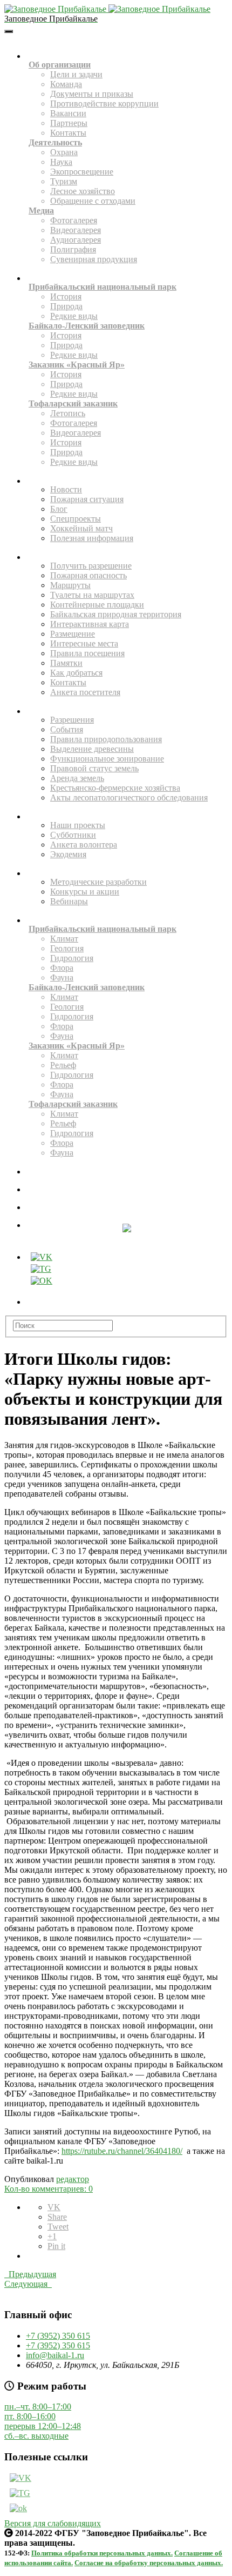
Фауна (62, 977)
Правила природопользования (106, 739)
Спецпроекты (76, 519)
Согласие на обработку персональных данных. (149, 2563)
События (67, 729)
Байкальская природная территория (116, 614)
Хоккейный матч (81, 528)
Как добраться (76, 673)
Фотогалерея (74, 220)
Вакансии (68, 113)
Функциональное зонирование (107, 759)
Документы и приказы (92, 94)
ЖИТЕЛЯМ (125, 713)
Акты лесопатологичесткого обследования (129, 798)
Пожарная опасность (88, 575)
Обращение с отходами (93, 201)
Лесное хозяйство (83, 191)
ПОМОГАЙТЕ (125, 818)
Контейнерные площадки (97, 605)
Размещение (73, 634)
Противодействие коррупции (104, 104)
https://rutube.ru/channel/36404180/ (122, 2151)
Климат (64, 939)
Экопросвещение (82, 172)
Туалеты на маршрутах (92, 595)
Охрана (64, 152)
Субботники (73, 835)
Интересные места (84, 643)
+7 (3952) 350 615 (58, 2336)
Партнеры (69, 123)
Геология (67, 948)
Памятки (66, 663)
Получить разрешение (91, 566)
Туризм (64, 181)
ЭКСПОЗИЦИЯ (127, 1173)
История (66, 296)
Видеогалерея (76, 230)
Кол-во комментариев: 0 (49, 2189)
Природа (66, 306)
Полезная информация (92, 538)
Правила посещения (87, 653)
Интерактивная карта (90, 624)
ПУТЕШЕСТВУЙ (125, 559)
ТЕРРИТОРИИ (125, 280)
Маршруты (70, 585)
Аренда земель (77, 778)
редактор (73, 2179)
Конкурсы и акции (85, 892)
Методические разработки (98, 882)
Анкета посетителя (85, 692)
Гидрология (72, 958)
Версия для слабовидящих (53, 2523)
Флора (62, 968)
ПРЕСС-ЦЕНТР (125, 482)
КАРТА (127, 1191)
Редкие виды (74, 316)
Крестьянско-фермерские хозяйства (115, 788)
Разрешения (72, 720)
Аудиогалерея (76, 240)
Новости (66, 489)
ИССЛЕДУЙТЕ (125, 922)
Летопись (68, 413)
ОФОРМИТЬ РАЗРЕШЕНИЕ (127, 1209)
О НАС (125, 58)
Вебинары (69, 901)
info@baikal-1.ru (55, 2355)
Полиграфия (73, 249)
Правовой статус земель (94, 768)
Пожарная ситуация (87, 499)
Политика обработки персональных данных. (102, 2553)
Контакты (68, 133)
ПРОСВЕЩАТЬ (125, 875)
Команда (66, 84)
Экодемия (68, 854)
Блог (59, 509)
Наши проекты (78, 825)
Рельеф (63, 1065)
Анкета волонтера (84, 845)
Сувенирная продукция (94, 259)
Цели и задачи (76, 74)
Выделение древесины (92, 749)
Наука (61, 162)
